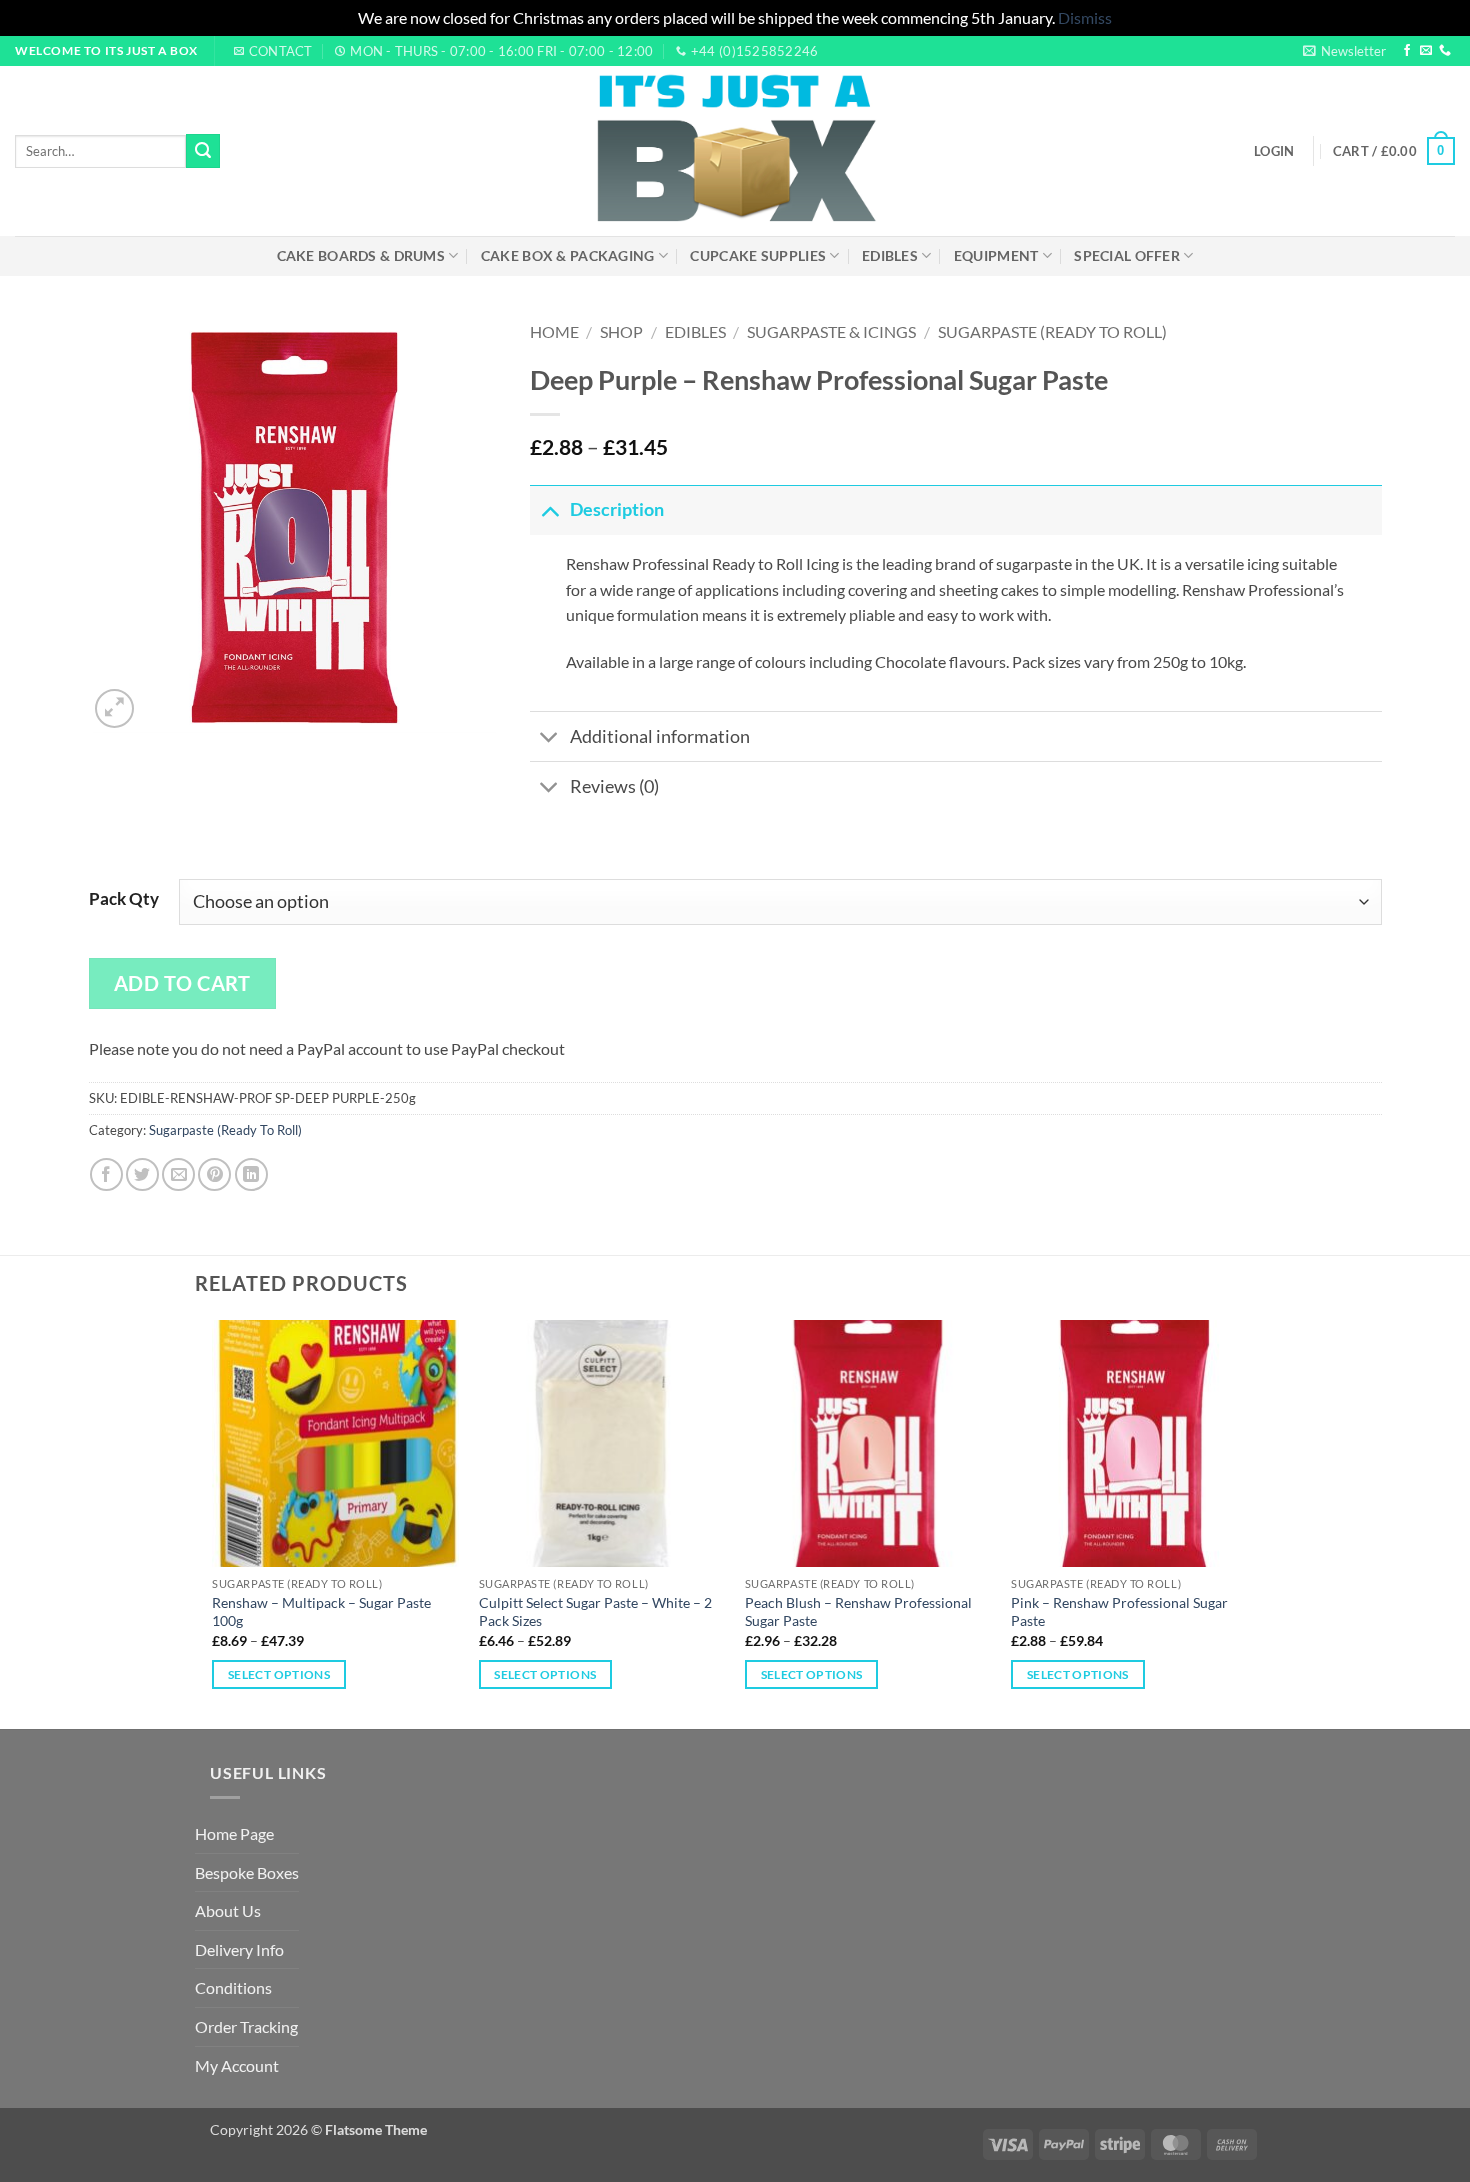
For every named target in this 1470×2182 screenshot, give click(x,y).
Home (554, 331)
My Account (237, 2065)
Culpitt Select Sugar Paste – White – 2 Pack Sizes (595, 1612)
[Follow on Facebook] (1407, 51)
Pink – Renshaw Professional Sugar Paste (1119, 1612)
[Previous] (214, 1522)
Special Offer (1127, 255)
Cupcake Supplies (758, 255)
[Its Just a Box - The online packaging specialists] (735, 151)
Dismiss (1085, 17)
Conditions (233, 1987)
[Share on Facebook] (106, 1174)
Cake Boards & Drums (361, 255)
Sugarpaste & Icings (831, 331)
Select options (279, 1674)
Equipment (996, 255)
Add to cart (182, 983)
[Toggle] (549, 509)
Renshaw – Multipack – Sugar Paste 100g (321, 1612)
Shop (621, 331)
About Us (228, 1910)
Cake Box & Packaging (568, 255)
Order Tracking (246, 2026)
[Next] (1257, 1522)
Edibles (890, 255)
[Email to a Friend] (178, 1174)
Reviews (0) (614, 786)
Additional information (660, 736)
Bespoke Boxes (247, 1872)
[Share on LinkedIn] (251, 1174)
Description (617, 509)
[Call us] (1445, 51)
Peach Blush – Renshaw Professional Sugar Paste (858, 1612)
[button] (1344, 51)
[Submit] (203, 151)
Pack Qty (124, 899)
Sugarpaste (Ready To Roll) (1052, 331)
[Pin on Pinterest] (214, 1174)
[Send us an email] (1426, 51)
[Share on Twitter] (142, 1174)
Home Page (234, 1833)
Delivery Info (239, 1949)
